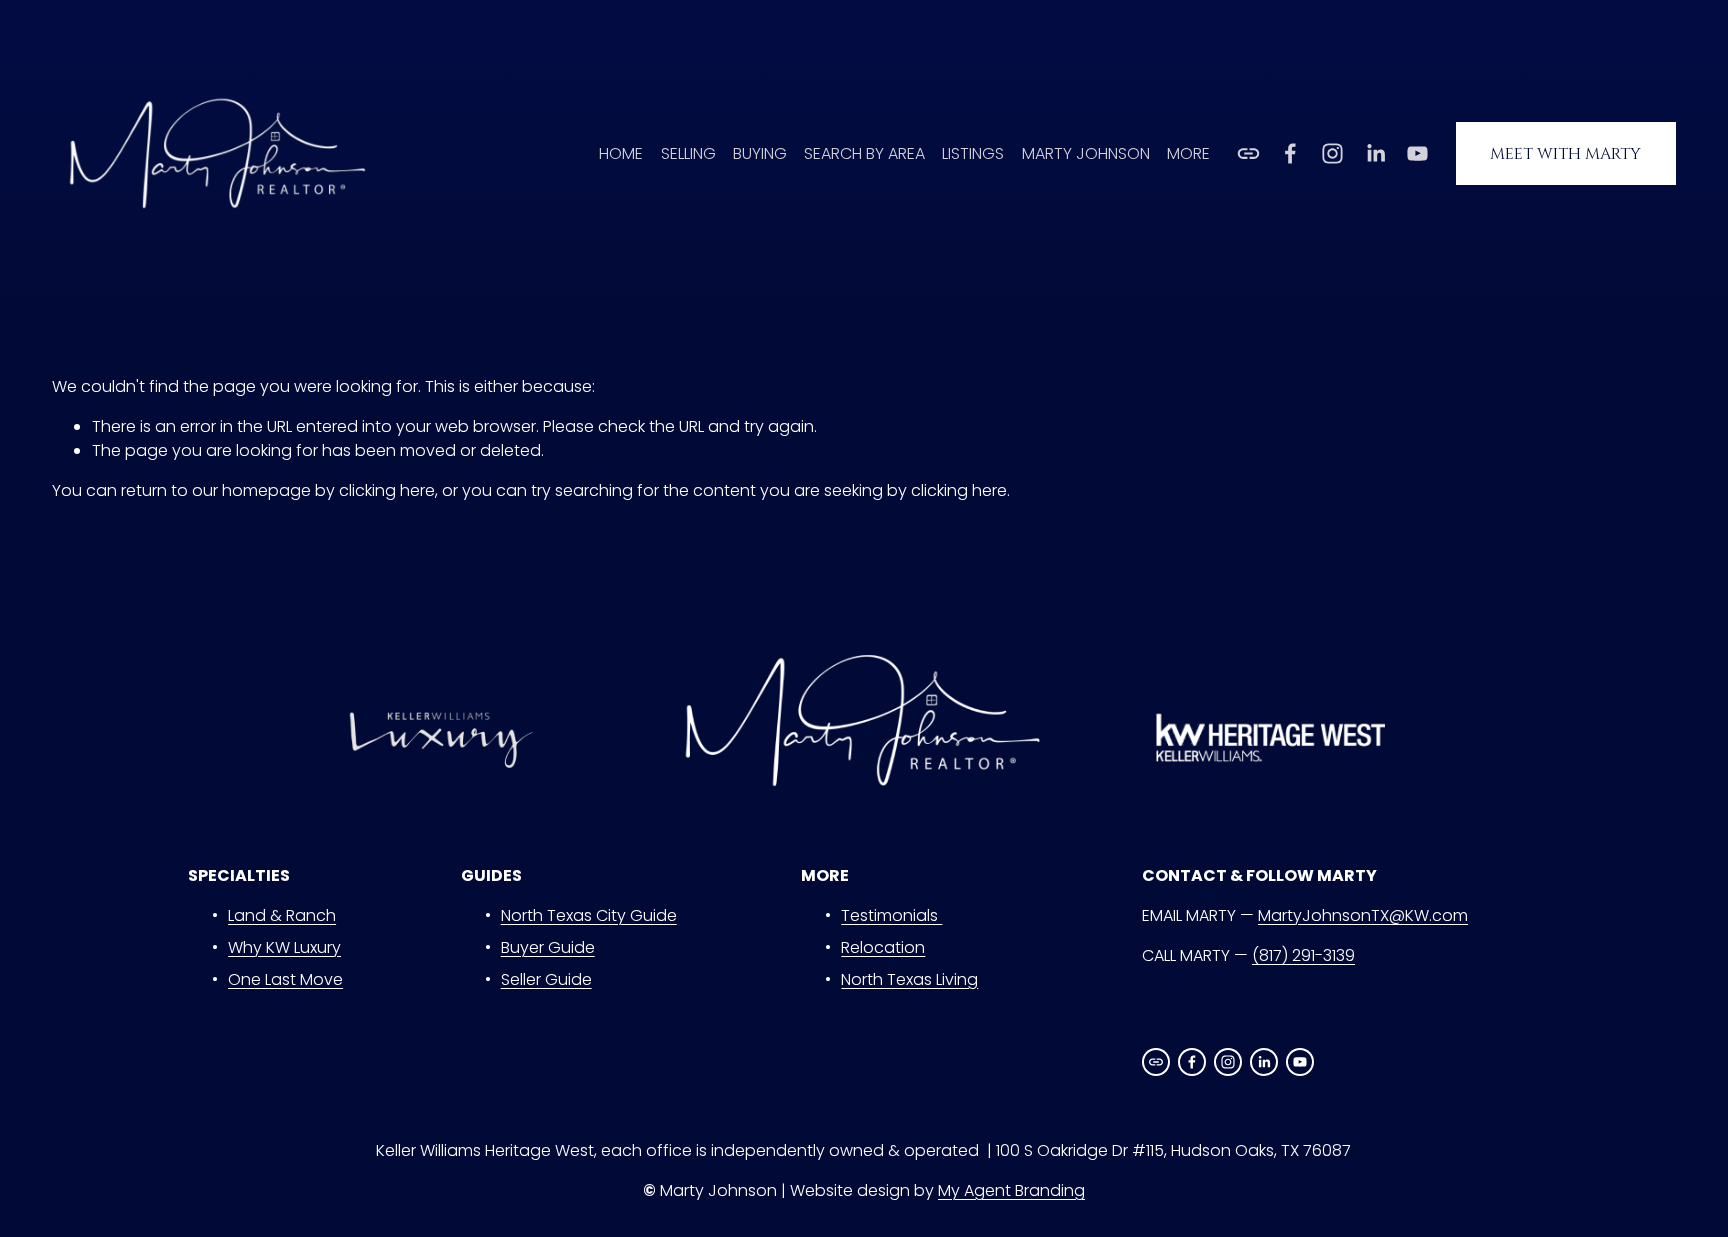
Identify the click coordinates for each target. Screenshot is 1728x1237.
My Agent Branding (1011, 1190)
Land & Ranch (282, 915)
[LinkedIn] (1375, 153)
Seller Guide (546, 979)
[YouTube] (1417, 153)
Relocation (883, 947)
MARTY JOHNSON (1086, 153)
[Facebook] (1290, 153)
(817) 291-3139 (1303, 955)
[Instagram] (1332, 153)
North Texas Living (909, 979)
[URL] (1248, 153)
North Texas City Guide (589, 915)
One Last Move (285, 979)
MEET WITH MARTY (1565, 154)
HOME (621, 153)
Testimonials (891, 915)
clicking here (387, 490)
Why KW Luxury (284, 947)
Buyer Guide (548, 947)
